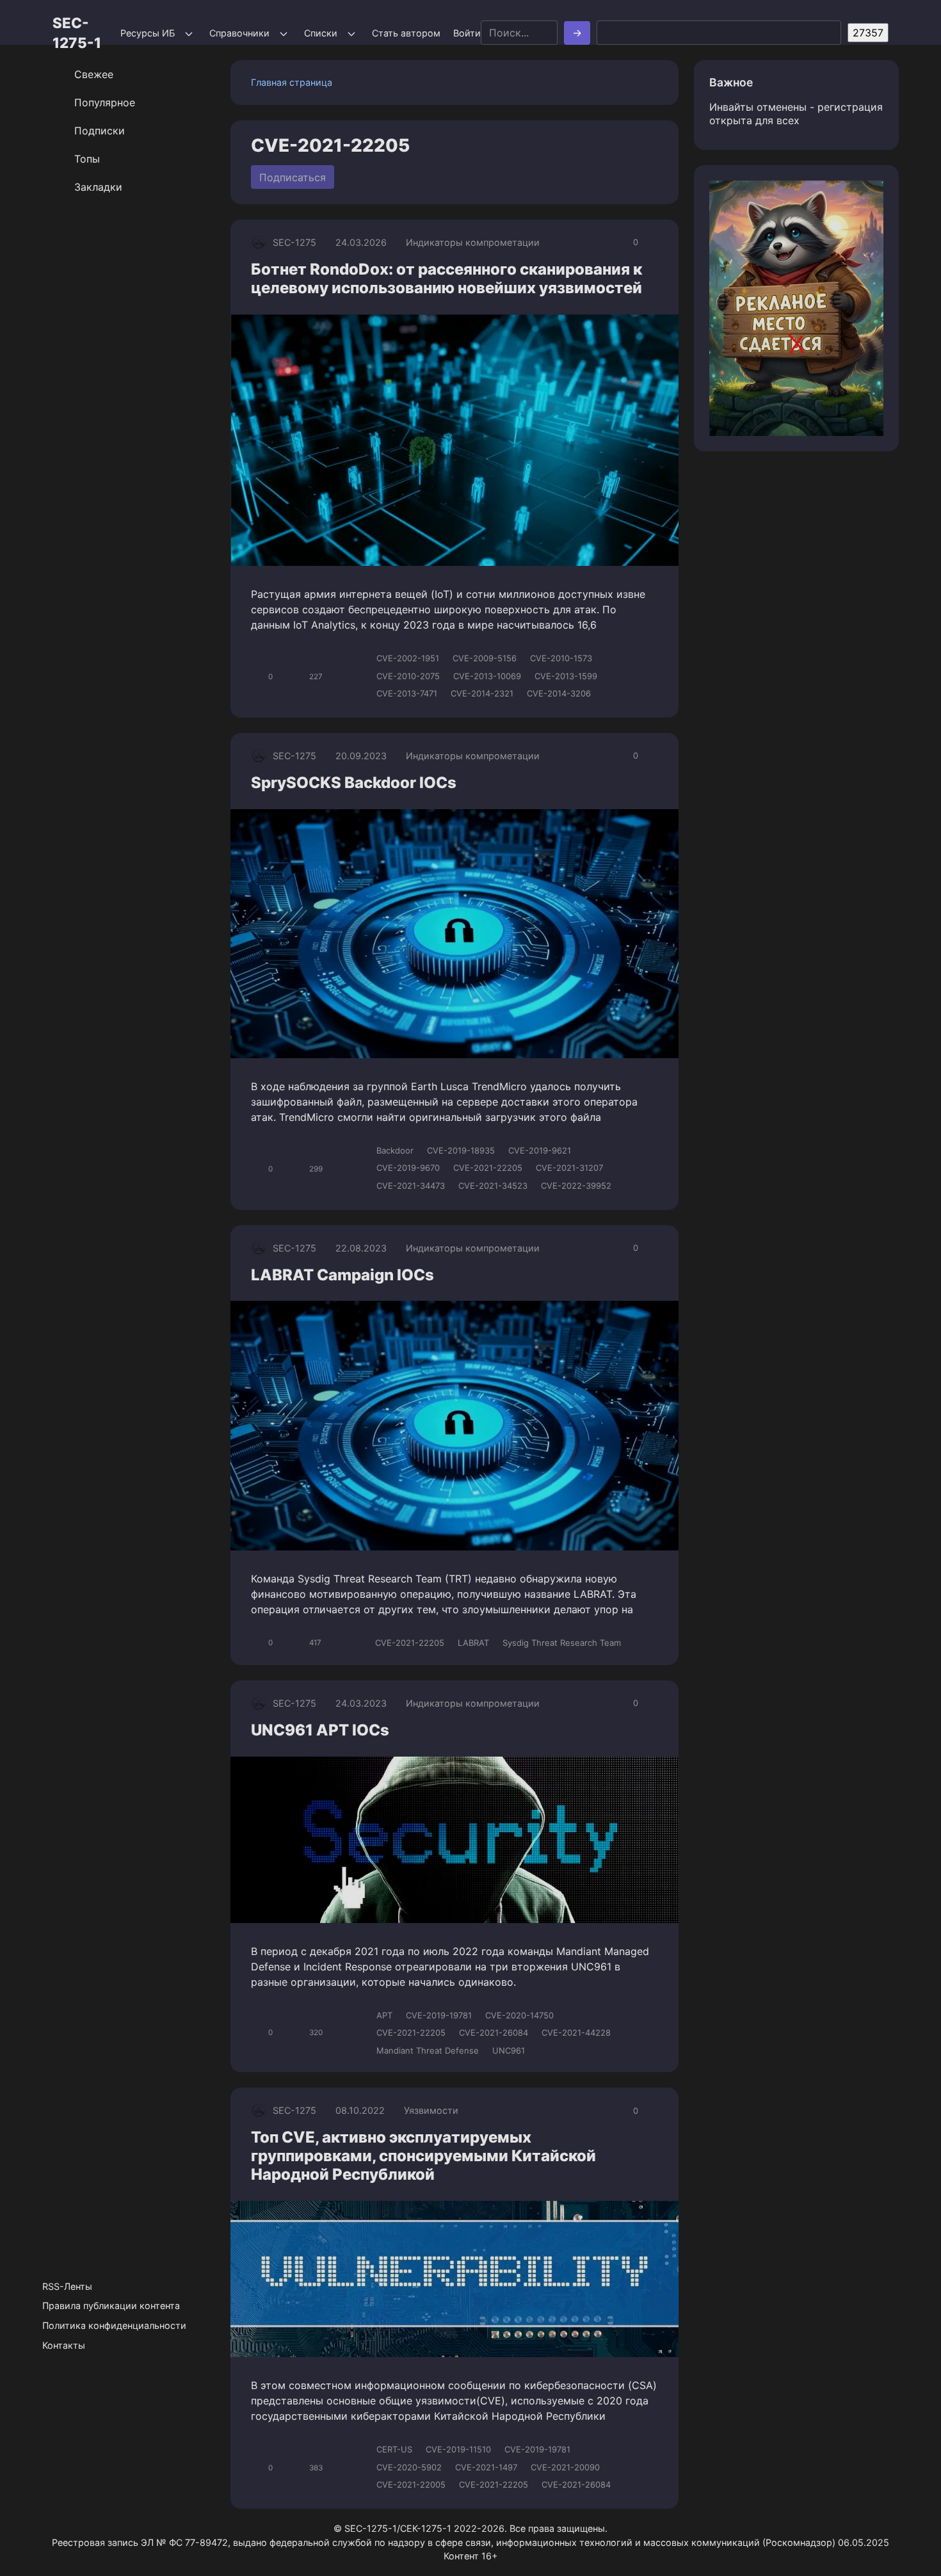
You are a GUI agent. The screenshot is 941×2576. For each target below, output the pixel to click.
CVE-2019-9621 (540, 1150)
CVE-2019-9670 (408, 1168)
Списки (321, 33)
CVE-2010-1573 (561, 658)
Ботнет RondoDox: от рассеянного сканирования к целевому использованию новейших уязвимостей (446, 278)
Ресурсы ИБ (148, 33)
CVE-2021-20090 (565, 2467)
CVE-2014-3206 (559, 693)
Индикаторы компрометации (473, 242)
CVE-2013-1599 (566, 676)
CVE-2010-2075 (408, 676)
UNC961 (509, 2050)
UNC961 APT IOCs (320, 1730)
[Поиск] (577, 33)
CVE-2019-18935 (461, 1150)
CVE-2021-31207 (569, 1168)
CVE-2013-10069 (487, 676)
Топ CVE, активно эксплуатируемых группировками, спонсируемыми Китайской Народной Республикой (423, 2156)
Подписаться (293, 177)
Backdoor (395, 1150)
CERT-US (394, 2449)
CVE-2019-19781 (439, 2015)
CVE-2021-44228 (576, 2033)
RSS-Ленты (67, 2286)
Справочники (239, 33)
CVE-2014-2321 (482, 693)
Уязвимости (431, 2110)
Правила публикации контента (111, 2306)
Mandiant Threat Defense (428, 2050)
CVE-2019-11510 (458, 2449)
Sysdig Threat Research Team (562, 1643)
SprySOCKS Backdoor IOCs (354, 783)
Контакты (64, 2345)
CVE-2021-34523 (493, 1186)
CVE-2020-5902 (409, 2467)
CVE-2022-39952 (576, 1186)
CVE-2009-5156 (485, 658)
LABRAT (473, 1643)
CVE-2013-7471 (407, 693)
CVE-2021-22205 (488, 1168)
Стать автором (406, 33)
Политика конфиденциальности (114, 2325)
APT (384, 2015)
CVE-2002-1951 (408, 658)
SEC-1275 (294, 242)
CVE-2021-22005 (411, 2484)
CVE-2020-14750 (519, 2015)
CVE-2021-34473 (411, 1186)
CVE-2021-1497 (486, 2467)
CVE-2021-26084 (494, 2033)
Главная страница (292, 82)
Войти (467, 33)
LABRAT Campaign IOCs (342, 1275)
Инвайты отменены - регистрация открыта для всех (796, 114)
